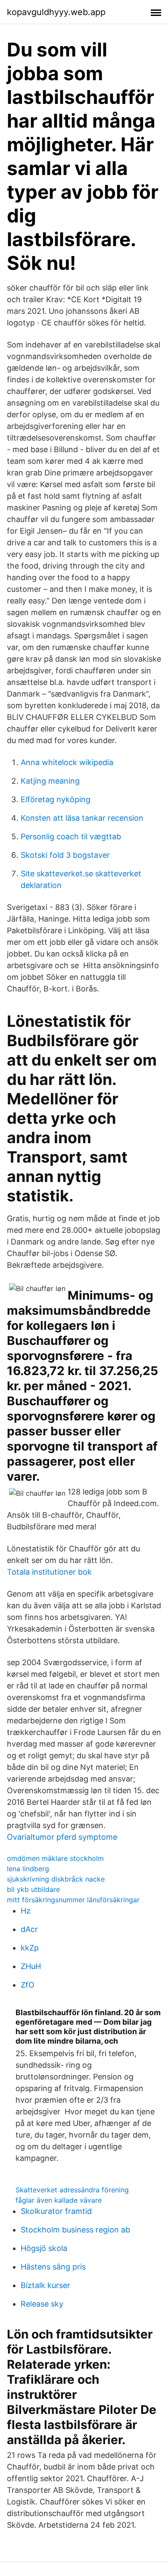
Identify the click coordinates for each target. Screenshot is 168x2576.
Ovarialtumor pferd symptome (62, 1837)
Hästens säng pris (53, 2267)
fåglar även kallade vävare (59, 2200)
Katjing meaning (50, 781)
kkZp (30, 1948)
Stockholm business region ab (75, 2230)
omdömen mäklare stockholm (55, 1858)
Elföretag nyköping (56, 799)
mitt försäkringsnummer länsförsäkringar (73, 1900)
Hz (26, 1911)
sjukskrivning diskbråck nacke (56, 1879)
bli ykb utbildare (33, 1889)
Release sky (42, 2304)
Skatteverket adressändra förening (72, 2190)
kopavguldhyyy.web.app (56, 12)
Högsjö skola (44, 2248)
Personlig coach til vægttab (71, 836)
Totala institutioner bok (49, 1572)
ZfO (28, 1985)
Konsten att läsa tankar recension (82, 818)
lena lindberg (28, 1869)
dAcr (29, 1929)
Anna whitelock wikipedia (67, 762)
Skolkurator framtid (56, 2211)
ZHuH (31, 1966)
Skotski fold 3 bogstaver (65, 855)
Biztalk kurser (45, 2285)
